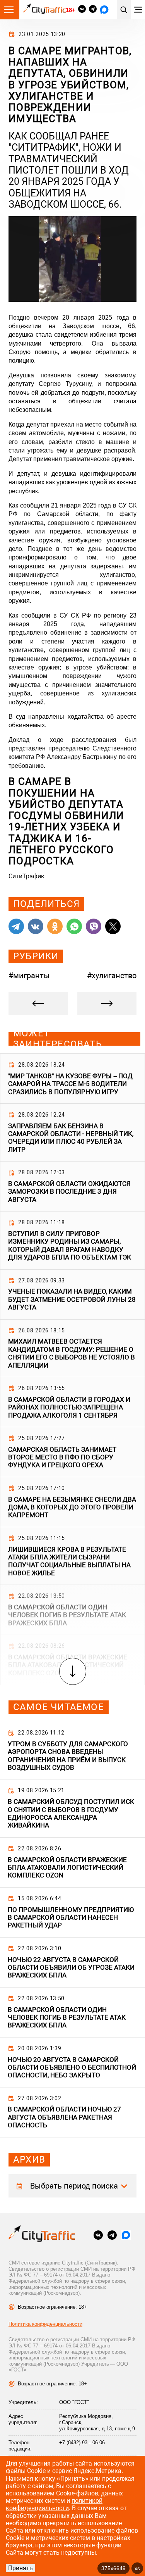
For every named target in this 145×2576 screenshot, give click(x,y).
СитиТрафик (26, 876)
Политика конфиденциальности (45, 2324)
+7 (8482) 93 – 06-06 (82, 2443)
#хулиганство (112, 976)
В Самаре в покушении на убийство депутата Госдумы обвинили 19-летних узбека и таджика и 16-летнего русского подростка (67, 821)
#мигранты (29, 976)
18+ (70, 10)
